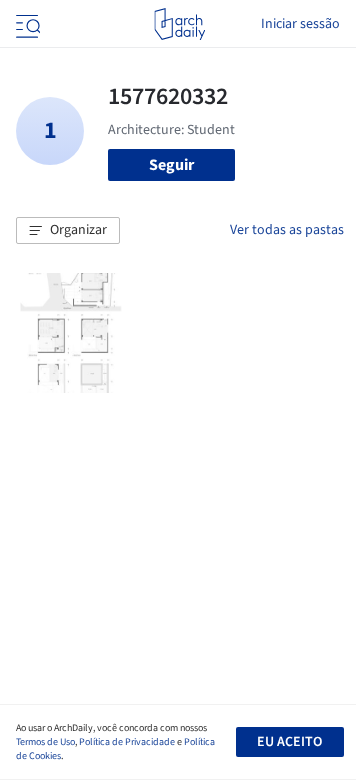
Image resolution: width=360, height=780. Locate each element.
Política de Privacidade (127, 742)
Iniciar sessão (300, 24)
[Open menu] (26, 24)
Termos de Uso (45, 742)
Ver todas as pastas (287, 230)
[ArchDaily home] (179, 24)
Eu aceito (289, 742)
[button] (68, 231)
